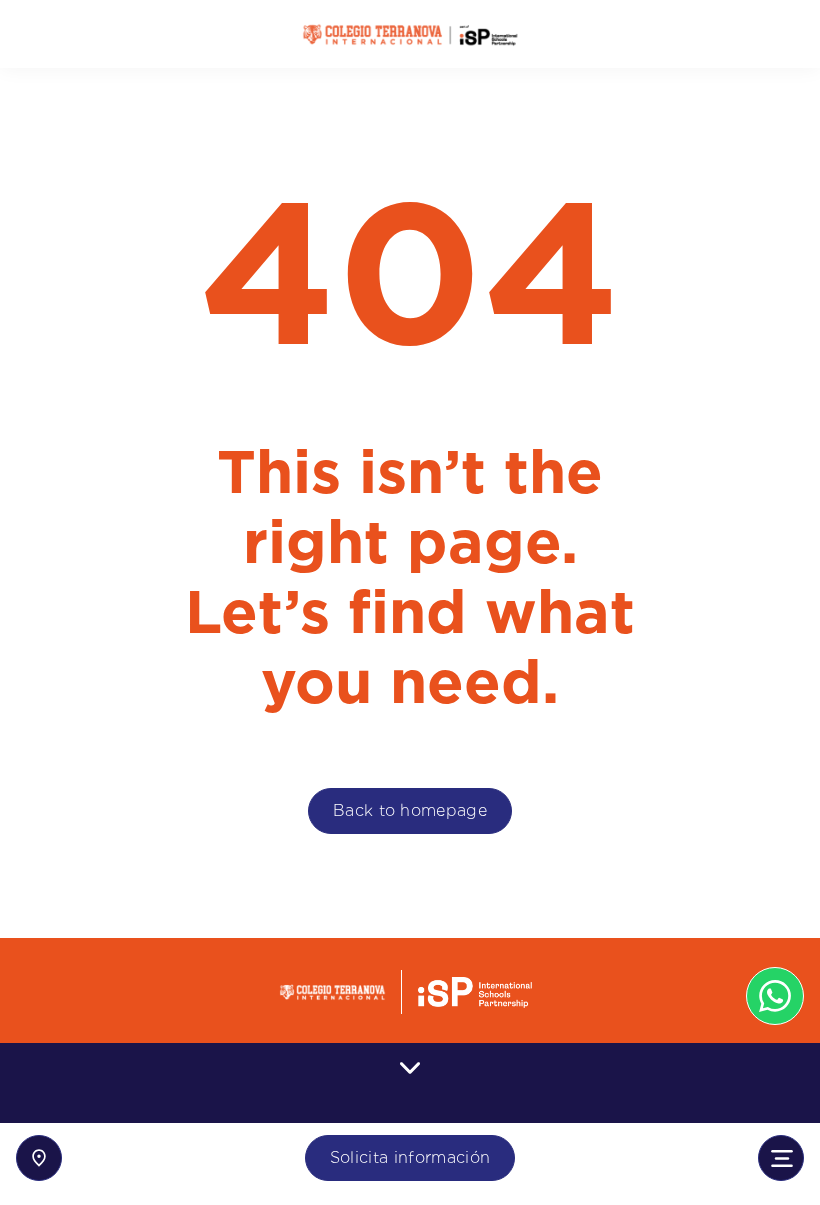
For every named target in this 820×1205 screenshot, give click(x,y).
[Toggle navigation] (781, 1158)
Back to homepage (410, 810)
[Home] (410, 34)
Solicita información (410, 1157)
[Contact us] (39, 1158)
